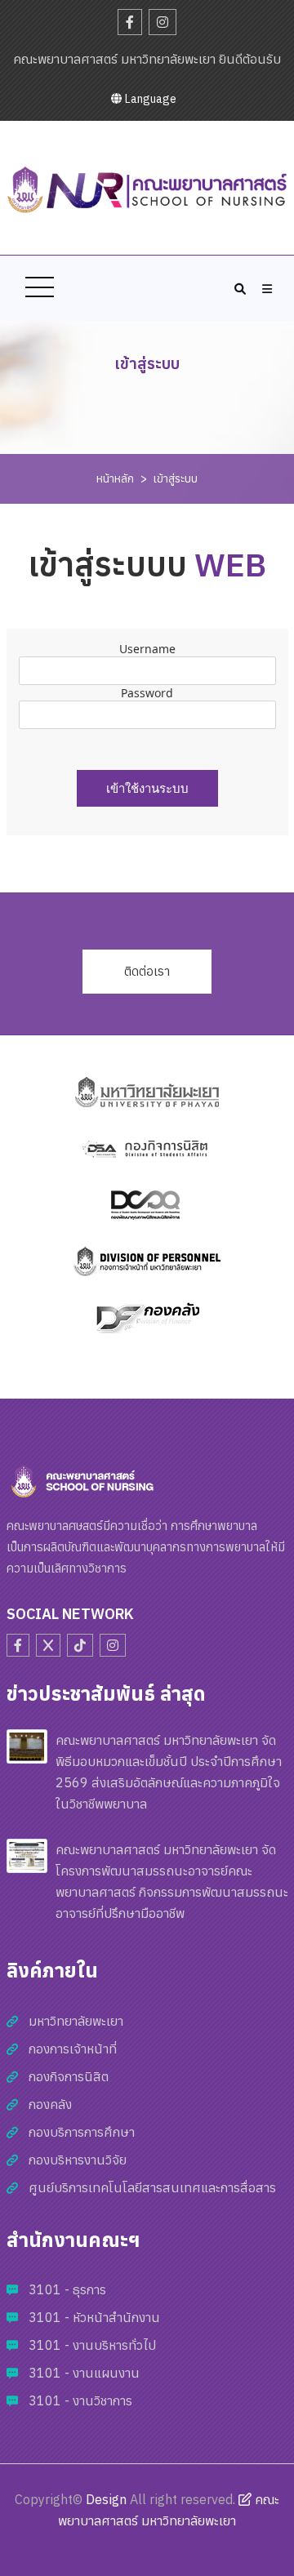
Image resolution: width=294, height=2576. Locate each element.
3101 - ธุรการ (67, 2289)
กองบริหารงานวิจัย (78, 2160)
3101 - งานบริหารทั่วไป (92, 2345)
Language (149, 99)
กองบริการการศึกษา (82, 2132)
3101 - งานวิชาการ (80, 2400)
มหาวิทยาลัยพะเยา (76, 2021)
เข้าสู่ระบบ (176, 478)
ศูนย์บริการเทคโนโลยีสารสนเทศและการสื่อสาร (152, 2187)
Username (147, 649)
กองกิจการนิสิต (69, 2076)
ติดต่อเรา (147, 971)
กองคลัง (50, 2104)
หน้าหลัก (115, 478)
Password (147, 693)
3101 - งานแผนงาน (84, 2373)
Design (106, 2499)
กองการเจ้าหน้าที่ (73, 2049)
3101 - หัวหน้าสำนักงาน (94, 2317)
